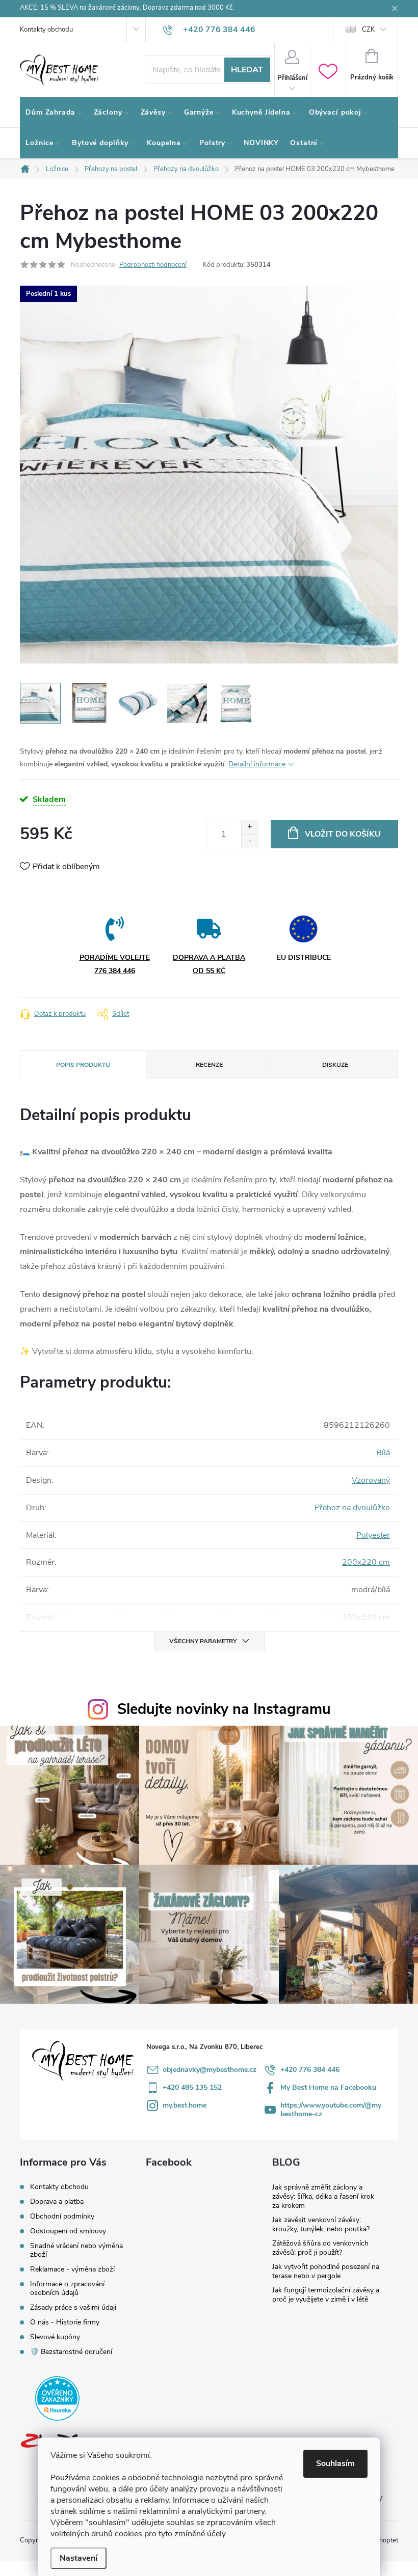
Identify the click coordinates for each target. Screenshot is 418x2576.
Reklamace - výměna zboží (72, 2269)
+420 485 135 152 (192, 2087)
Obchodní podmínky (62, 2216)
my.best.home (185, 2105)
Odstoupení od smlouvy (68, 2231)
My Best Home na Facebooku (328, 2087)
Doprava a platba (57, 2201)
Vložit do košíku (343, 834)
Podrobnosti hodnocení (153, 265)
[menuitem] (54, 113)
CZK (368, 30)
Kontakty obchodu (46, 30)
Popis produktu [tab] (83, 1065)
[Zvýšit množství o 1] (250, 827)
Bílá (383, 1453)
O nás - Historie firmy (65, 2322)
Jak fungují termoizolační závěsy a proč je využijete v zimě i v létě (326, 2295)
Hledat (247, 70)
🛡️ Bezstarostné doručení (71, 2352)
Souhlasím (335, 2463)
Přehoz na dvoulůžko (352, 1508)
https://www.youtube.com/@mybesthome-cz (331, 2110)
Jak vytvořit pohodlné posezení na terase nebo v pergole (326, 2271)
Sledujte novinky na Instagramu (224, 1709)
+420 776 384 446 (310, 2070)
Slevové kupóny (55, 2337)
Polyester (373, 1535)
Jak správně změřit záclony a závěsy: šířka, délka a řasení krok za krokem (323, 2196)
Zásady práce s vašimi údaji (73, 2307)
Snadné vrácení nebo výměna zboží (76, 2250)
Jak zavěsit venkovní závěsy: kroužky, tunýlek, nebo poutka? (321, 2224)
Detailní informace (257, 764)
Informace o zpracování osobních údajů (67, 2288)
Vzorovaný (371, 1480)
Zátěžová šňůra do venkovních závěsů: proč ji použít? (320, 2248)
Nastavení (79, 2558)
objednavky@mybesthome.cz (210, 2070)
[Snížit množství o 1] (250, 841)
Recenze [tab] (209, 1065)
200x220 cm (366, 1562)
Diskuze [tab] (335, 1065)
